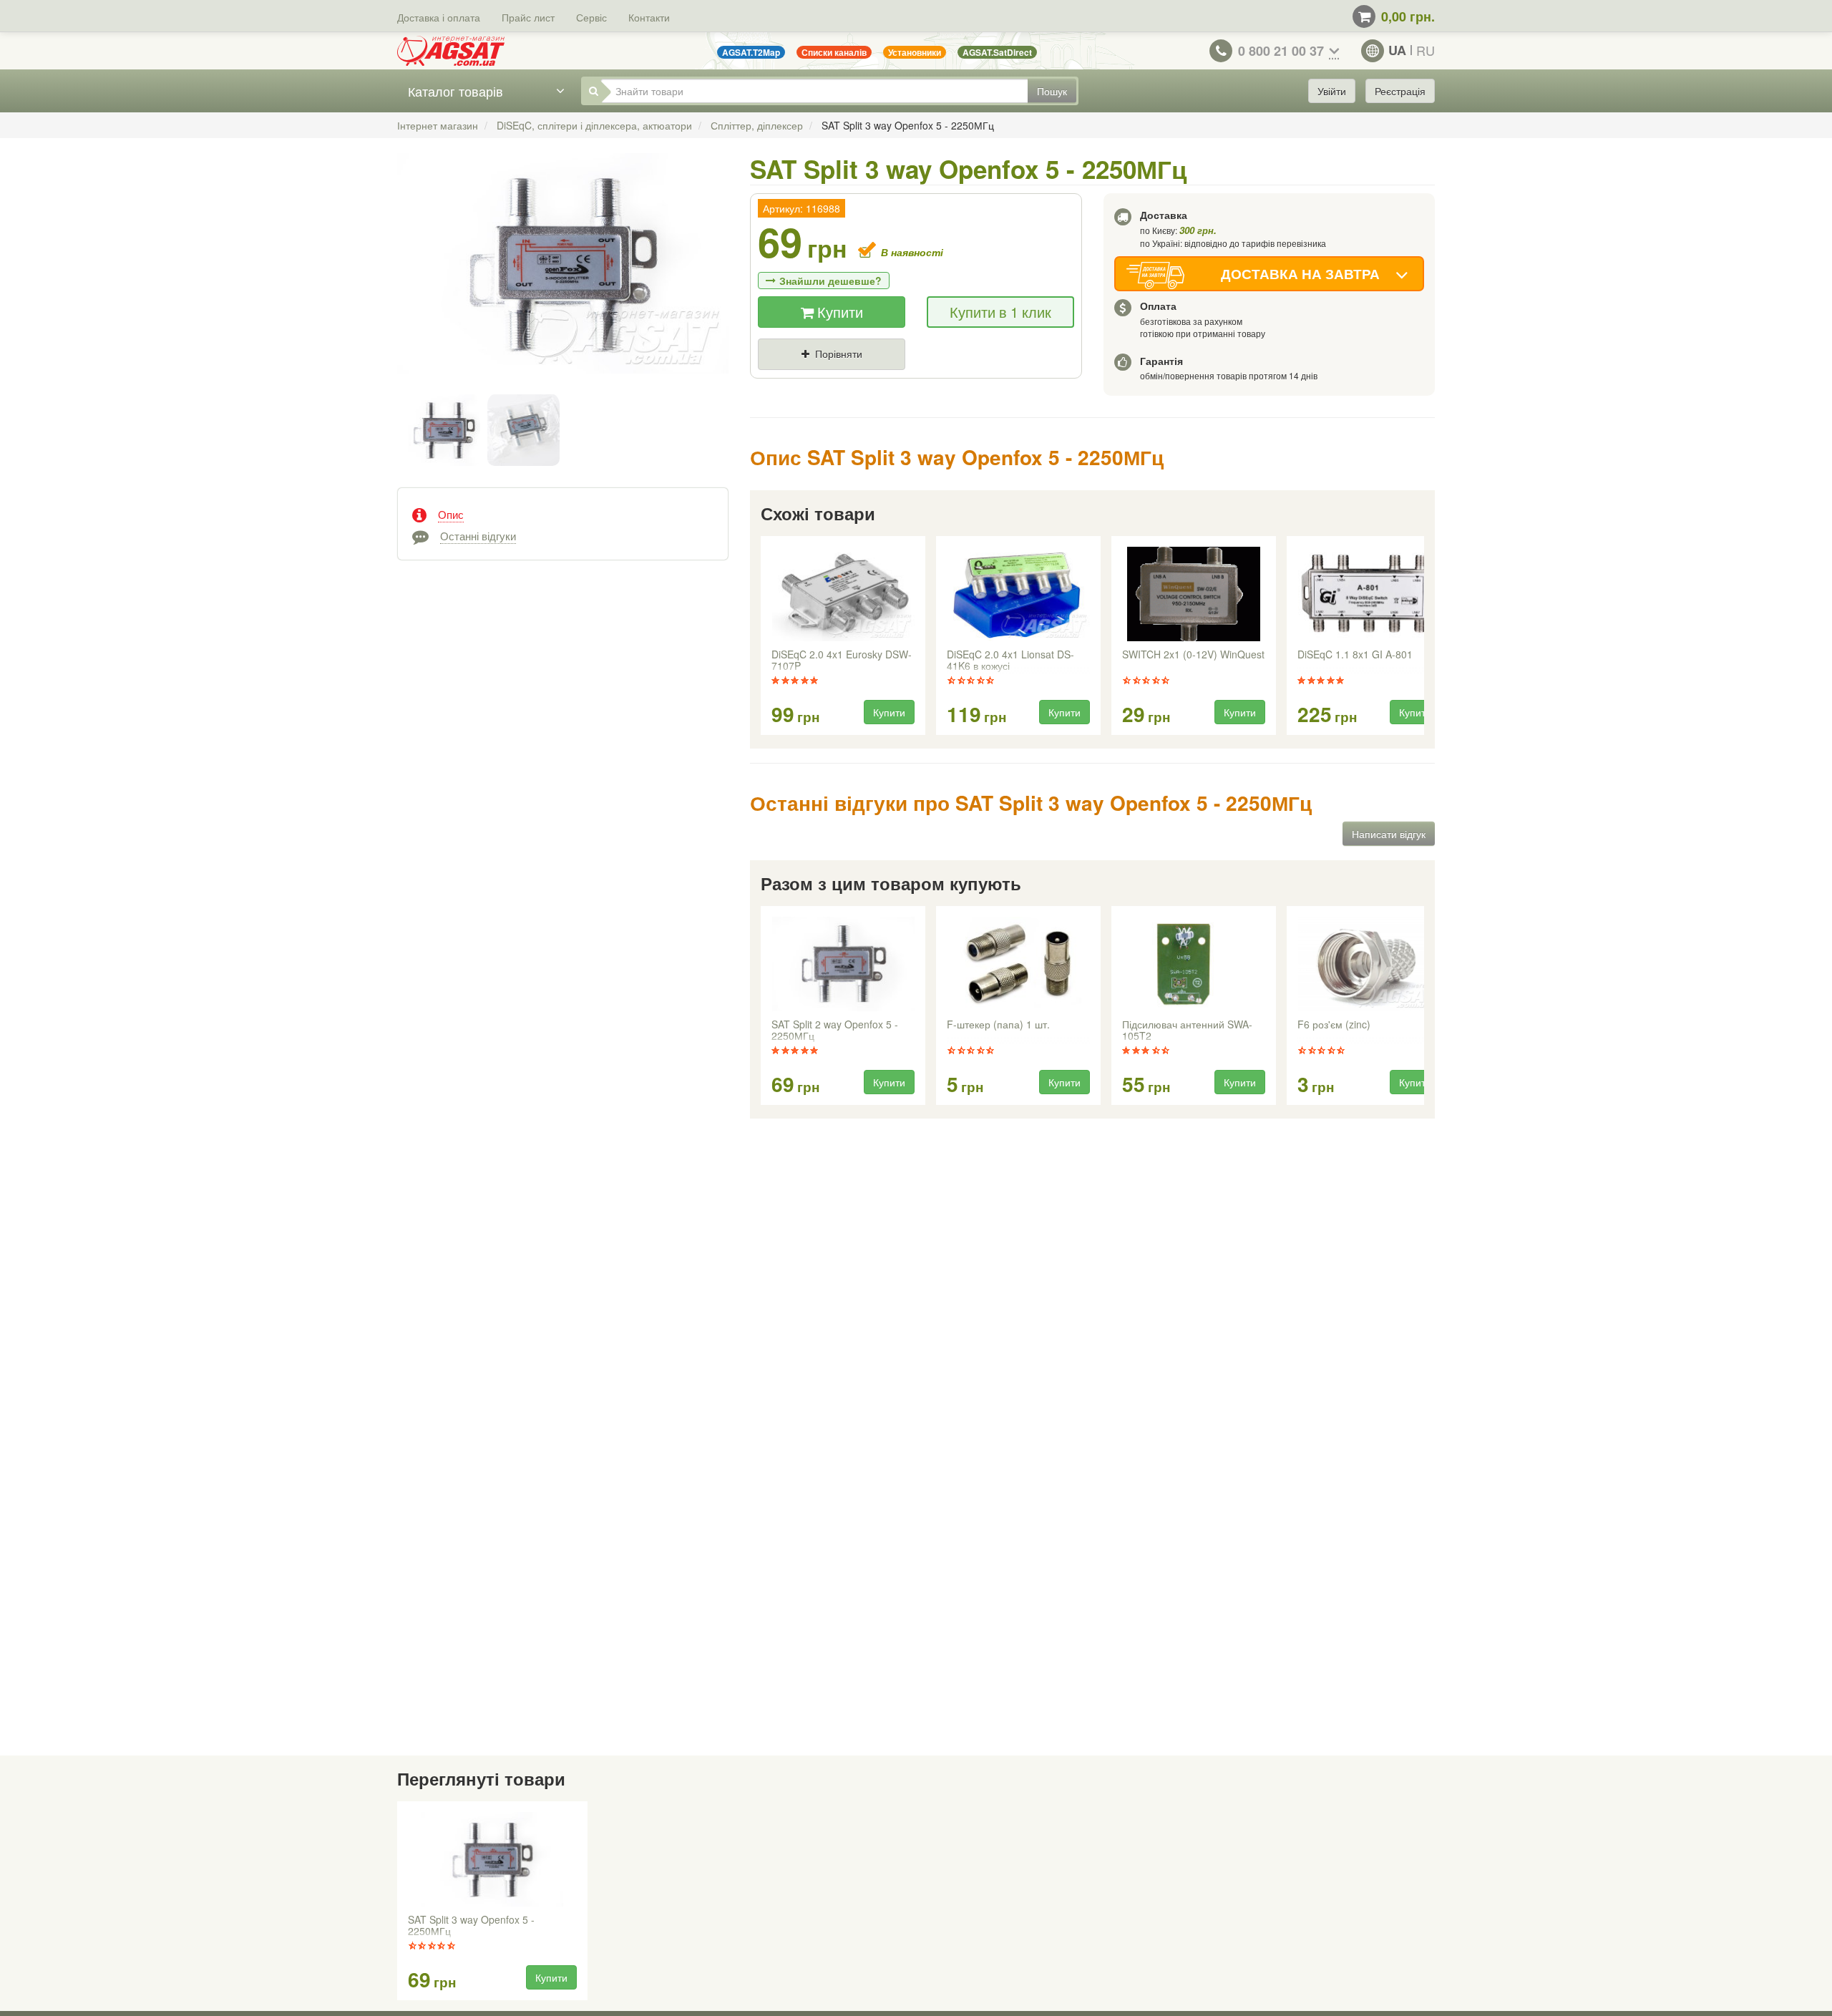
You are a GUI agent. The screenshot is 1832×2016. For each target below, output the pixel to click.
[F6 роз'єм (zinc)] (1369, 964)
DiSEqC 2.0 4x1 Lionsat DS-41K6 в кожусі (1010, 661)
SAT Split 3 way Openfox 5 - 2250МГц (471, 1926)
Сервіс (591, 17)
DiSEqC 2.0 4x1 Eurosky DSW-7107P (842, 661)
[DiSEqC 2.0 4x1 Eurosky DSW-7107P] (843, 594)
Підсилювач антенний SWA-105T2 (1187, 1031)
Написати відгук (1389, 834)
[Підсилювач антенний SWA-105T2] (1194, 964)
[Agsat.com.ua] (451, 51)
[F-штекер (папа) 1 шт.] (1018, 964)
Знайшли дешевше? (830, 281)
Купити (838, 312)
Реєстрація (1400, 91)
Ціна (781, 378)
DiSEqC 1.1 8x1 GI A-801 (1355, 655)
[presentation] (762, 636)
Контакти (649, 17)
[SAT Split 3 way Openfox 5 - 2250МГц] (563, 278)
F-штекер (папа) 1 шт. (998, 1025)
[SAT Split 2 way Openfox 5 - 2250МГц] (843, 964)
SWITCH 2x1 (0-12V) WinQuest (1193, 655)
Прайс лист (528, 17)
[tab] (563, 513)
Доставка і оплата (439, 17)
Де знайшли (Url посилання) (916, 378)
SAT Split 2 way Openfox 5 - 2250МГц (835, 1031)
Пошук (1052, 91)
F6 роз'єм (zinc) (1334, 1025)
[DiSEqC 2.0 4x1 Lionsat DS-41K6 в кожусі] (1018, 594)
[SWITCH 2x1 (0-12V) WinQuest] (1194, 594)
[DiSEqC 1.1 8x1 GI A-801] (1369, 594)
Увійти (1332, 91)
